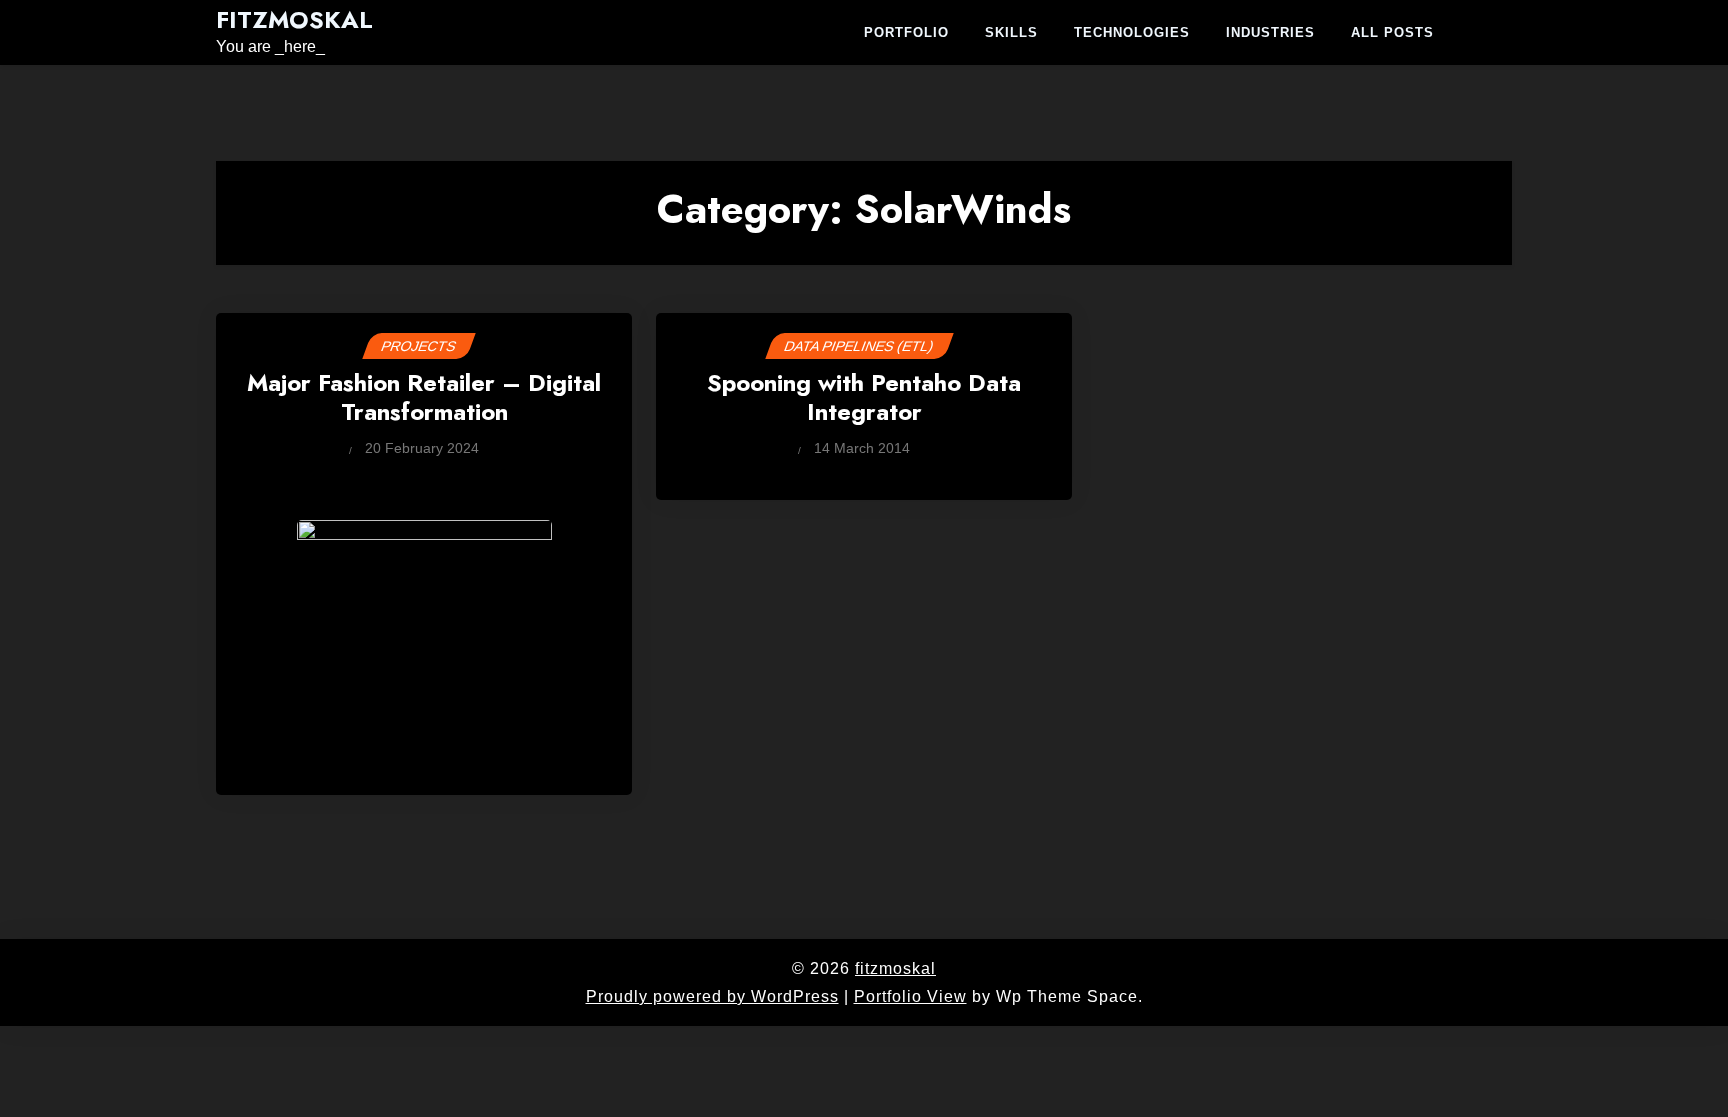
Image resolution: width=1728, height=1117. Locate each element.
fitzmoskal (294, 20)
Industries (1270, 32)
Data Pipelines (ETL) (859, 346)
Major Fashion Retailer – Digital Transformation (424, 399)
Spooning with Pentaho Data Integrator (864, 399)
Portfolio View (910, 996)
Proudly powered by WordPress (712, 996)
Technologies (1132, 32)
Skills (1011, 32)
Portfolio (906, 32)
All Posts (1392, 32)
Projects (419, 346)
